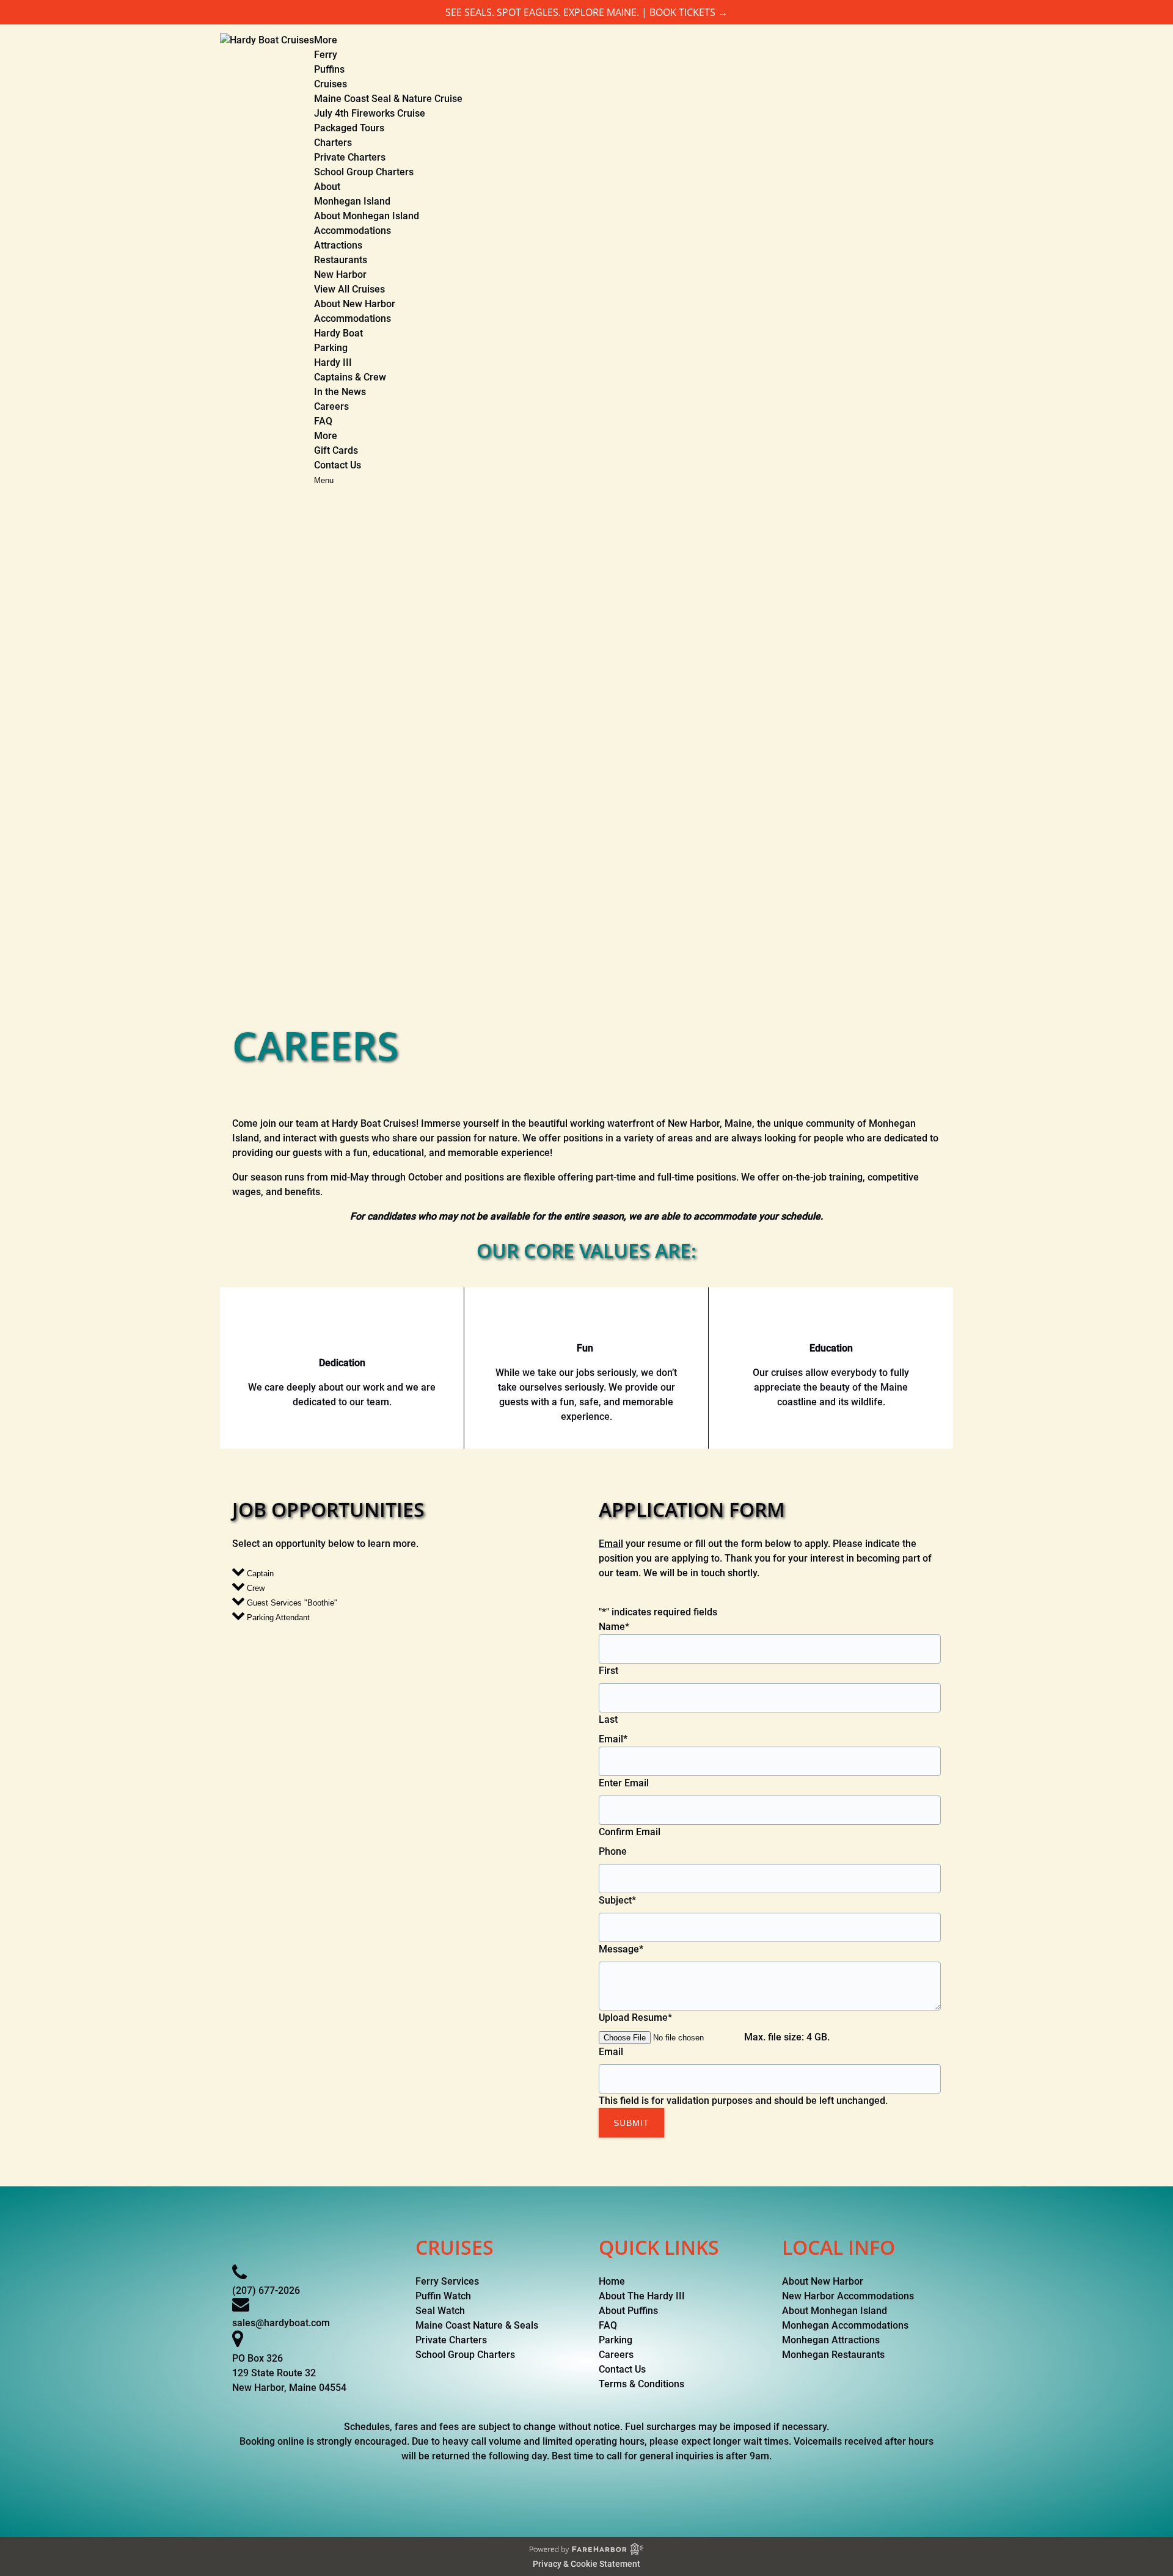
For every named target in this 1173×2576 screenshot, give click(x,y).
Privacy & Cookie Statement (586, 2564)
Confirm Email (630, 1832)
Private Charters (350, 157)
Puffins (329, 69)
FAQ (323, 421)
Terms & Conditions (641, 2384)
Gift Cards (336, 450)
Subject (617, 1900)
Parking (331, 348)
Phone (613, 1851)
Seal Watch (440, 2311)
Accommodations (353, 231)
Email (611, 1544)
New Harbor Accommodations (848, 2296)
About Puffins (628, 2311)
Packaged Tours (349, 128)
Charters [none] (333, 143)
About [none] (327, 187)
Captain (259, 1574)
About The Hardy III (642, 2296)
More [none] (326, 436)
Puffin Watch (443, 2296)
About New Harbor (355, 304)
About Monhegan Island (367, 216)
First (608, 1671)
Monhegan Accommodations (845, 2325)
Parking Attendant (277, 1617)
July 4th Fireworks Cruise (370, 113)
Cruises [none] (331, 84)
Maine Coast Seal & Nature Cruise (388, 99)
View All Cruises (349, 289)
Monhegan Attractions (831, 2340)
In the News (340, 392)
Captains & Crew (350, 377)
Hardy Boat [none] (338, 333)
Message (621, 1949)
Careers (331, 406)
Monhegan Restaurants (833, 2355)
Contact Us (338, 465)
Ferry (326, 55)
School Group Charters (364, 172)
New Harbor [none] (340, 275)
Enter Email (624, 1783)
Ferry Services (447, 2281)
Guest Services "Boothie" (291, 1603)
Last (608, 1719)
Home (612, 2281)
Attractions (338, 245)
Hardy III (333, 362)
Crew (254, 1588)
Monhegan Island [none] (352, 201)
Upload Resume (635, 2018)
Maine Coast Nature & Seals (477, 2325)
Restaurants (341, 260)
